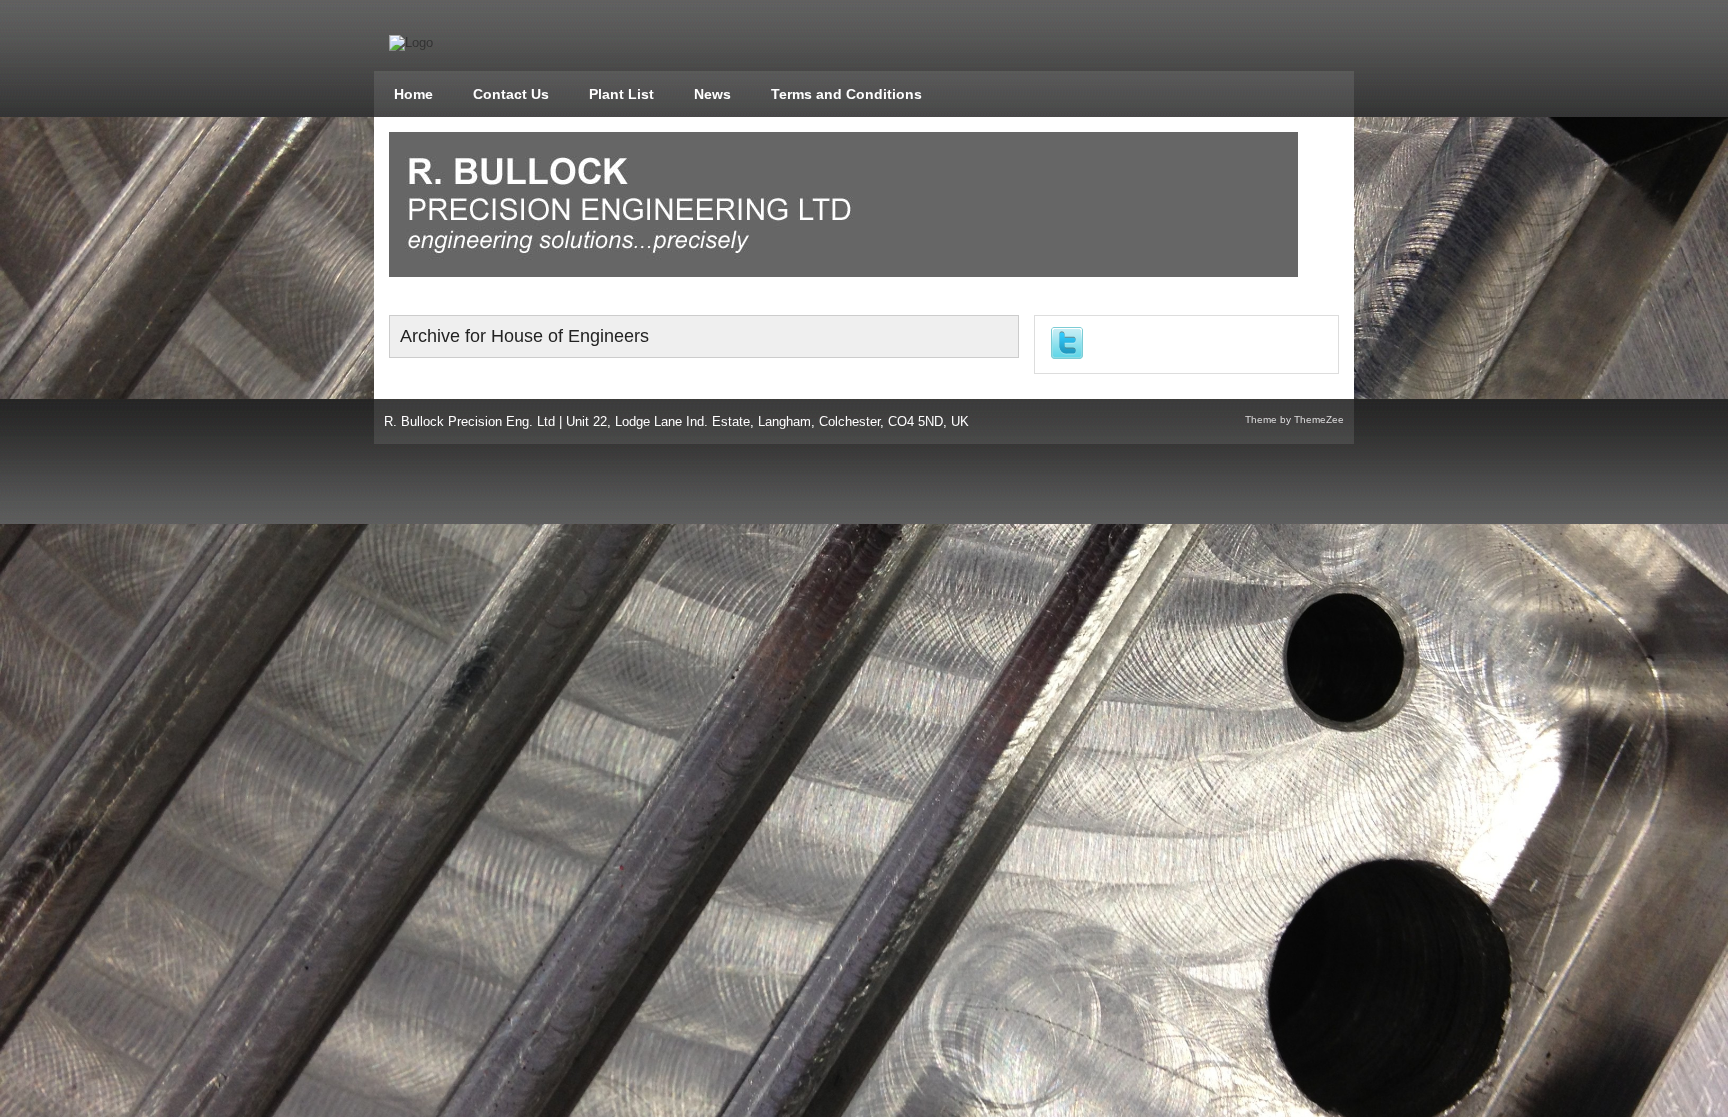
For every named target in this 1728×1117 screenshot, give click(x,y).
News (712, 94)
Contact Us (511, 94)
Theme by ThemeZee (1294, 419)
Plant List (621, 94)
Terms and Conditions (846, 94)
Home (413, 94)
